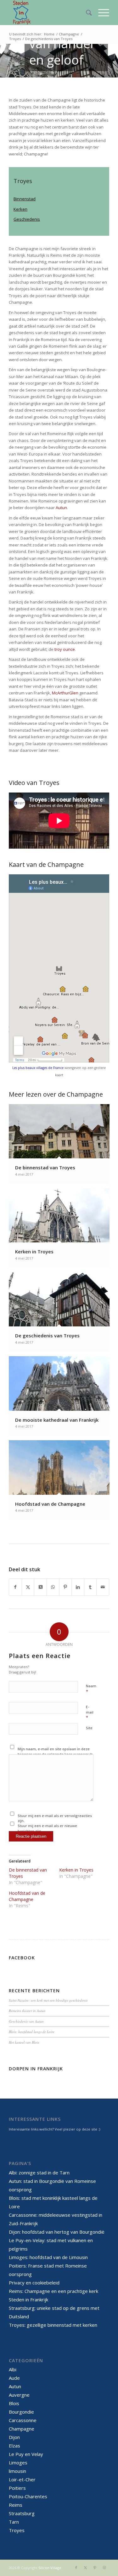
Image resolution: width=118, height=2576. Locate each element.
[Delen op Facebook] (15, 1587)
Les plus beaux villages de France (38, 1068)
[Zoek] (86, 13)
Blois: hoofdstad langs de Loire (32, 2032)
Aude (14, 2378)
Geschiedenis (27, 219)
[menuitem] (86, 13)
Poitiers (17, 2488)
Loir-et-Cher (22, 2479)
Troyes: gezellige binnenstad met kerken (53, 2325)
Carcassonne (23, 2420)
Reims (16, 2505)
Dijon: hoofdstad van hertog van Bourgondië (57, 2232)
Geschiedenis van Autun (26, 2021)
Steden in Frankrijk (28, 2299)
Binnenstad (25, 199)
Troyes (17, 2530)
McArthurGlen (65, 693)
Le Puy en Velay (26, 2454)
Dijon (14, 2437)
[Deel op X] (40, 1587)
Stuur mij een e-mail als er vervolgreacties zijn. (55, 1818)
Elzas (14, 2446)
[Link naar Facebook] (76, 2568)
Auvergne (19, 2395)
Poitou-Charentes (28, 2496)
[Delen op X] (28, 1587)
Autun (61, 508)
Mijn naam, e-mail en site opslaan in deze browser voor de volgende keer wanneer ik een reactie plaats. (55, 1754)
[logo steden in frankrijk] (49, 13)
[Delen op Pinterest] (66, 1587)
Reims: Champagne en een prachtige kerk (53, 2291)
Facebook (22, 1958)
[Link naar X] (86, 2568)
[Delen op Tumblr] (90, 1587)
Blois (14, 2403)
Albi (13, 2369)
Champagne (22, 2429)
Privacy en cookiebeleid (34, 2283)
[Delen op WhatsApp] (53, 1587)
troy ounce (65, 649)
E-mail (90, 1712)
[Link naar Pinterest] (95, 2568)
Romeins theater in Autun (27, 2011)
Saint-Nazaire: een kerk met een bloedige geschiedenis (48, 2000)
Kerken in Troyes (76, 1870)
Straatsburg (22, 2513)
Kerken (20, 209)
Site (89, 1728)
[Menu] (101, 13)
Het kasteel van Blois (24, 2042)
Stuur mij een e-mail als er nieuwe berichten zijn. (47, 1828)
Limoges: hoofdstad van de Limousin (48, 2257)
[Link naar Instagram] (104, 2568)
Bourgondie (21, 2412)
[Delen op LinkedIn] (78, 1587)
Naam (91, 1689)
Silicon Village (50, 2568)
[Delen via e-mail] (103, 1587)
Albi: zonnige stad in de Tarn (39, 2173)
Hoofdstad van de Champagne (27, 1896)
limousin (17, 2471)
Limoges (18, 2463)
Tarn (14, 2522)
